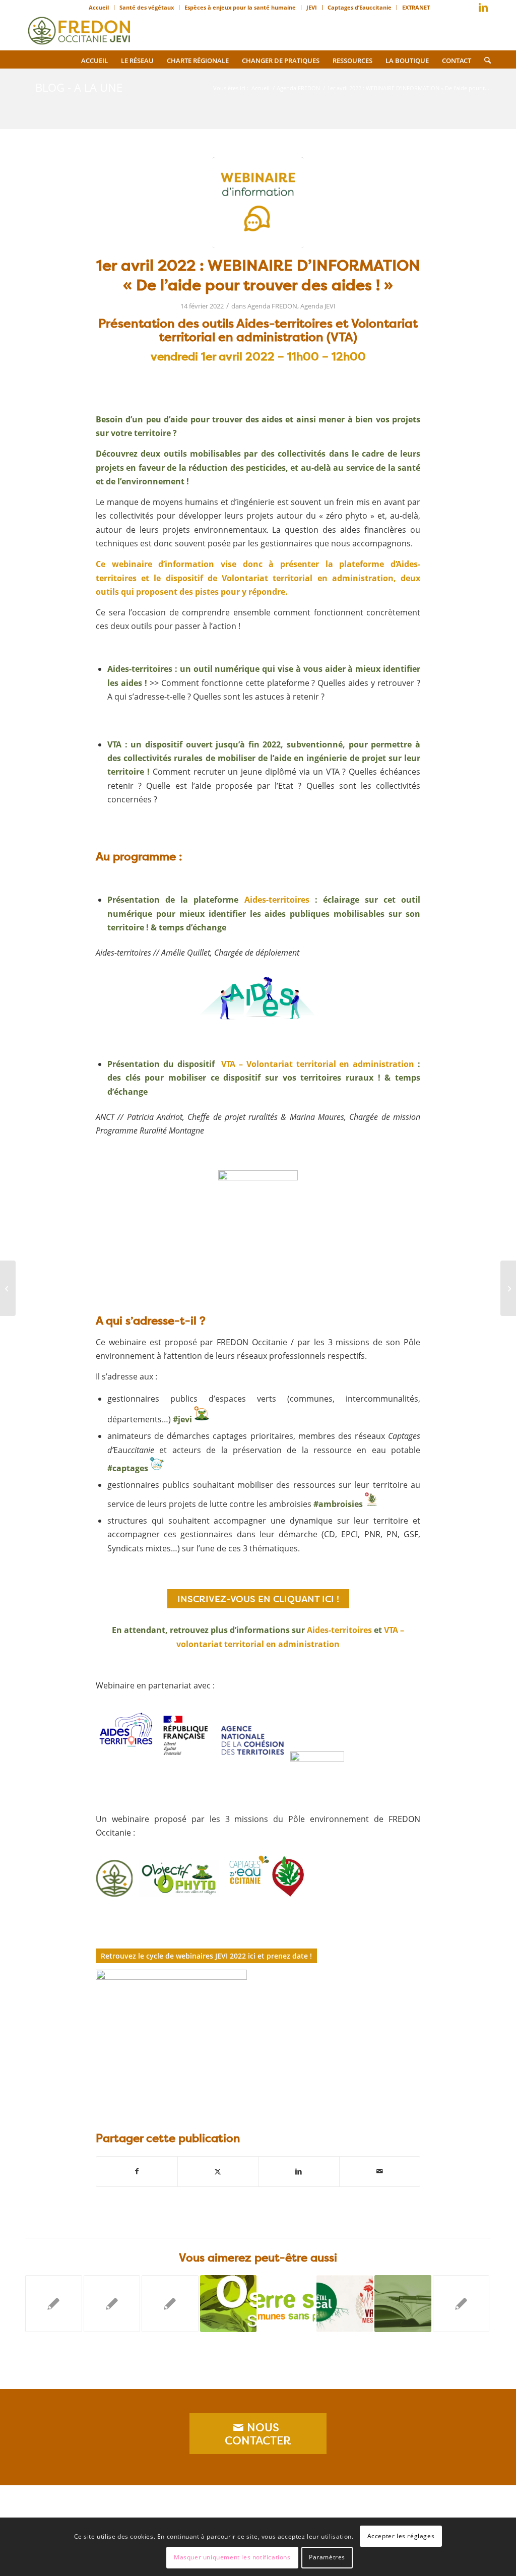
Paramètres (327, 2557)
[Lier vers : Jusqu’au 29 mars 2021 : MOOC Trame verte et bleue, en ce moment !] (403, 2304)
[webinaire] (258, 203)
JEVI (312, 7)
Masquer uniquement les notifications (232, 2557)
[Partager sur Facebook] (137, 2171)
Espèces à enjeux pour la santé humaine (240, 7)
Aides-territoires (277, 900)
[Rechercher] (484, 59)
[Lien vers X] (468, 10)
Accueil (99, 7)
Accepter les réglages (401, 2536)
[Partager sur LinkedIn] (299, 2171)
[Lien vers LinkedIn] (483, 8)
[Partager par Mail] (380, 2171)
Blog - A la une (79, 87)
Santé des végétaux (147, 7)
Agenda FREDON (272, 306)
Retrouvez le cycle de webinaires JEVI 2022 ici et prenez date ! (206, 1956)
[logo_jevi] (79, 28)
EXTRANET (416, 7)
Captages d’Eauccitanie (360, 7)
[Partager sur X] (218, 2171)
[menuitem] (99, 8)
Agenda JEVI (318, 306)
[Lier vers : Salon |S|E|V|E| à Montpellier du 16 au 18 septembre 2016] (229, 2304)
